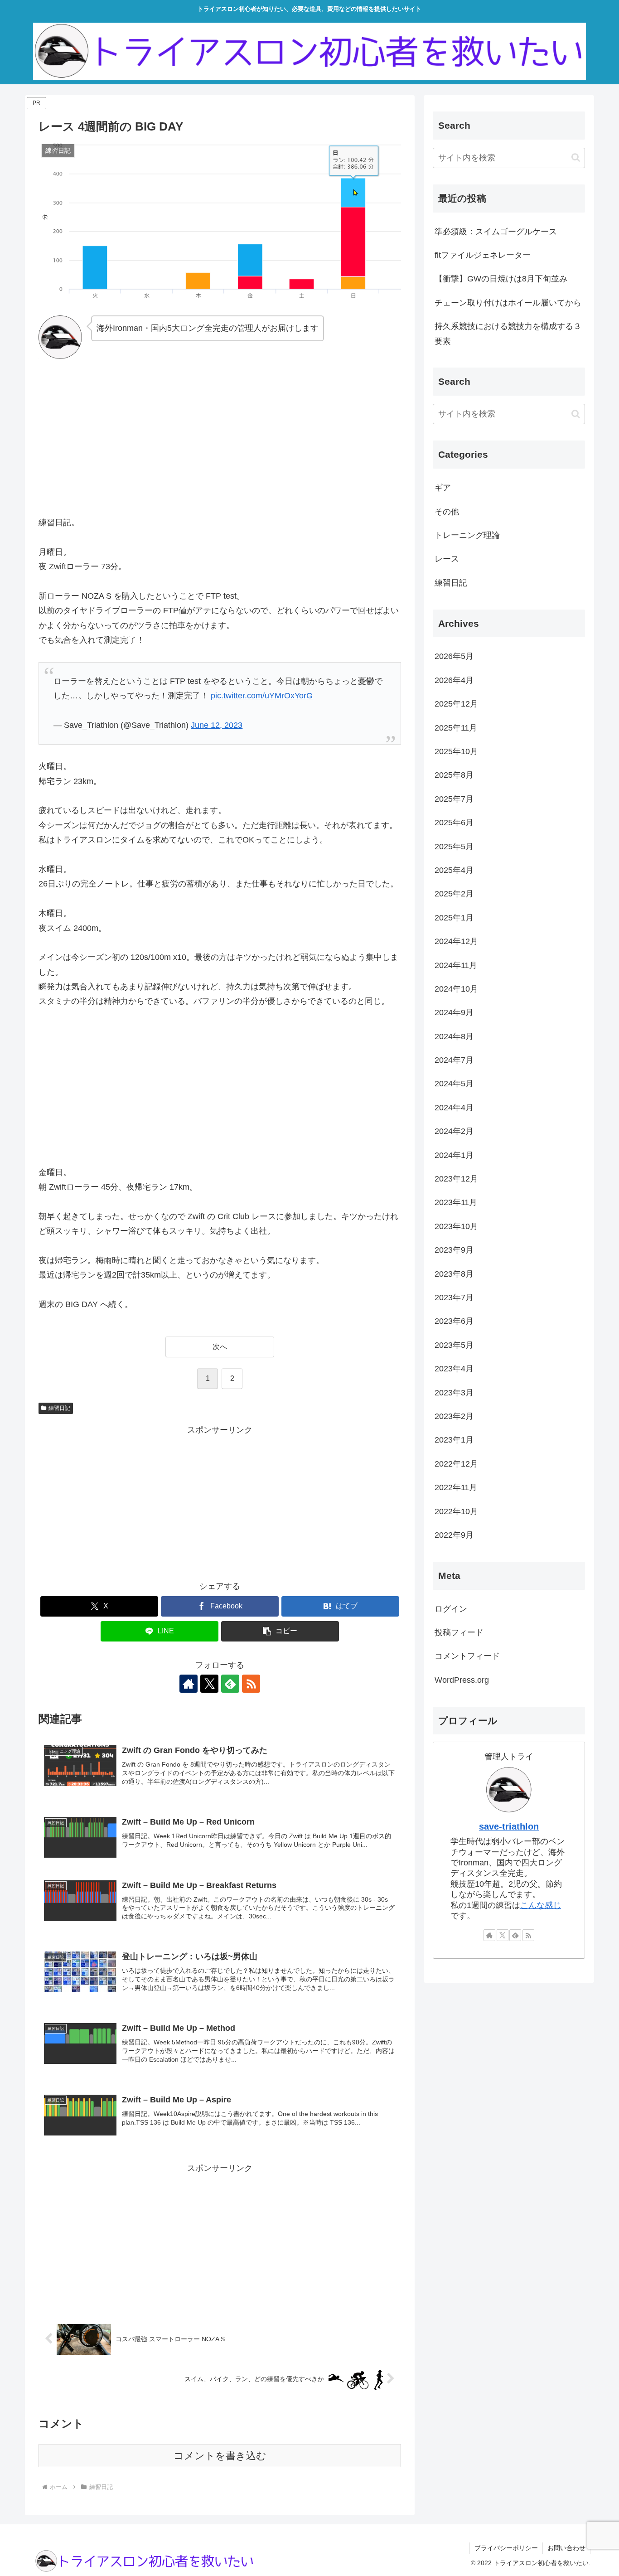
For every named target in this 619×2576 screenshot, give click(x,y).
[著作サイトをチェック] (189, 1684)
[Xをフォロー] (209, 1684)
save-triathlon (509, 1826)
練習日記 (59, 1408)
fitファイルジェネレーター (483, 255)
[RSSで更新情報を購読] (251, 1684)
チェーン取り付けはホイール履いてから (508, 303)
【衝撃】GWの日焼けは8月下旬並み (501, 279)
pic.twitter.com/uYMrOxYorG (262, 696)
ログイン (451, 1609)
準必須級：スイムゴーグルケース (496, 232)
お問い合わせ (566, 2548)
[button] (280, 1631)
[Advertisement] (220, 437)
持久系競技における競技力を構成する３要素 (508, 334)
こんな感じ (541, 1905)
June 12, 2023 (217, 725)
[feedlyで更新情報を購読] (230, 1684)
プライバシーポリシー (506, 2548)
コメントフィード (467, 1656)
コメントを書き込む (220, 2456)
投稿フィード (459, 1632)
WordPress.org (462, 1680)
